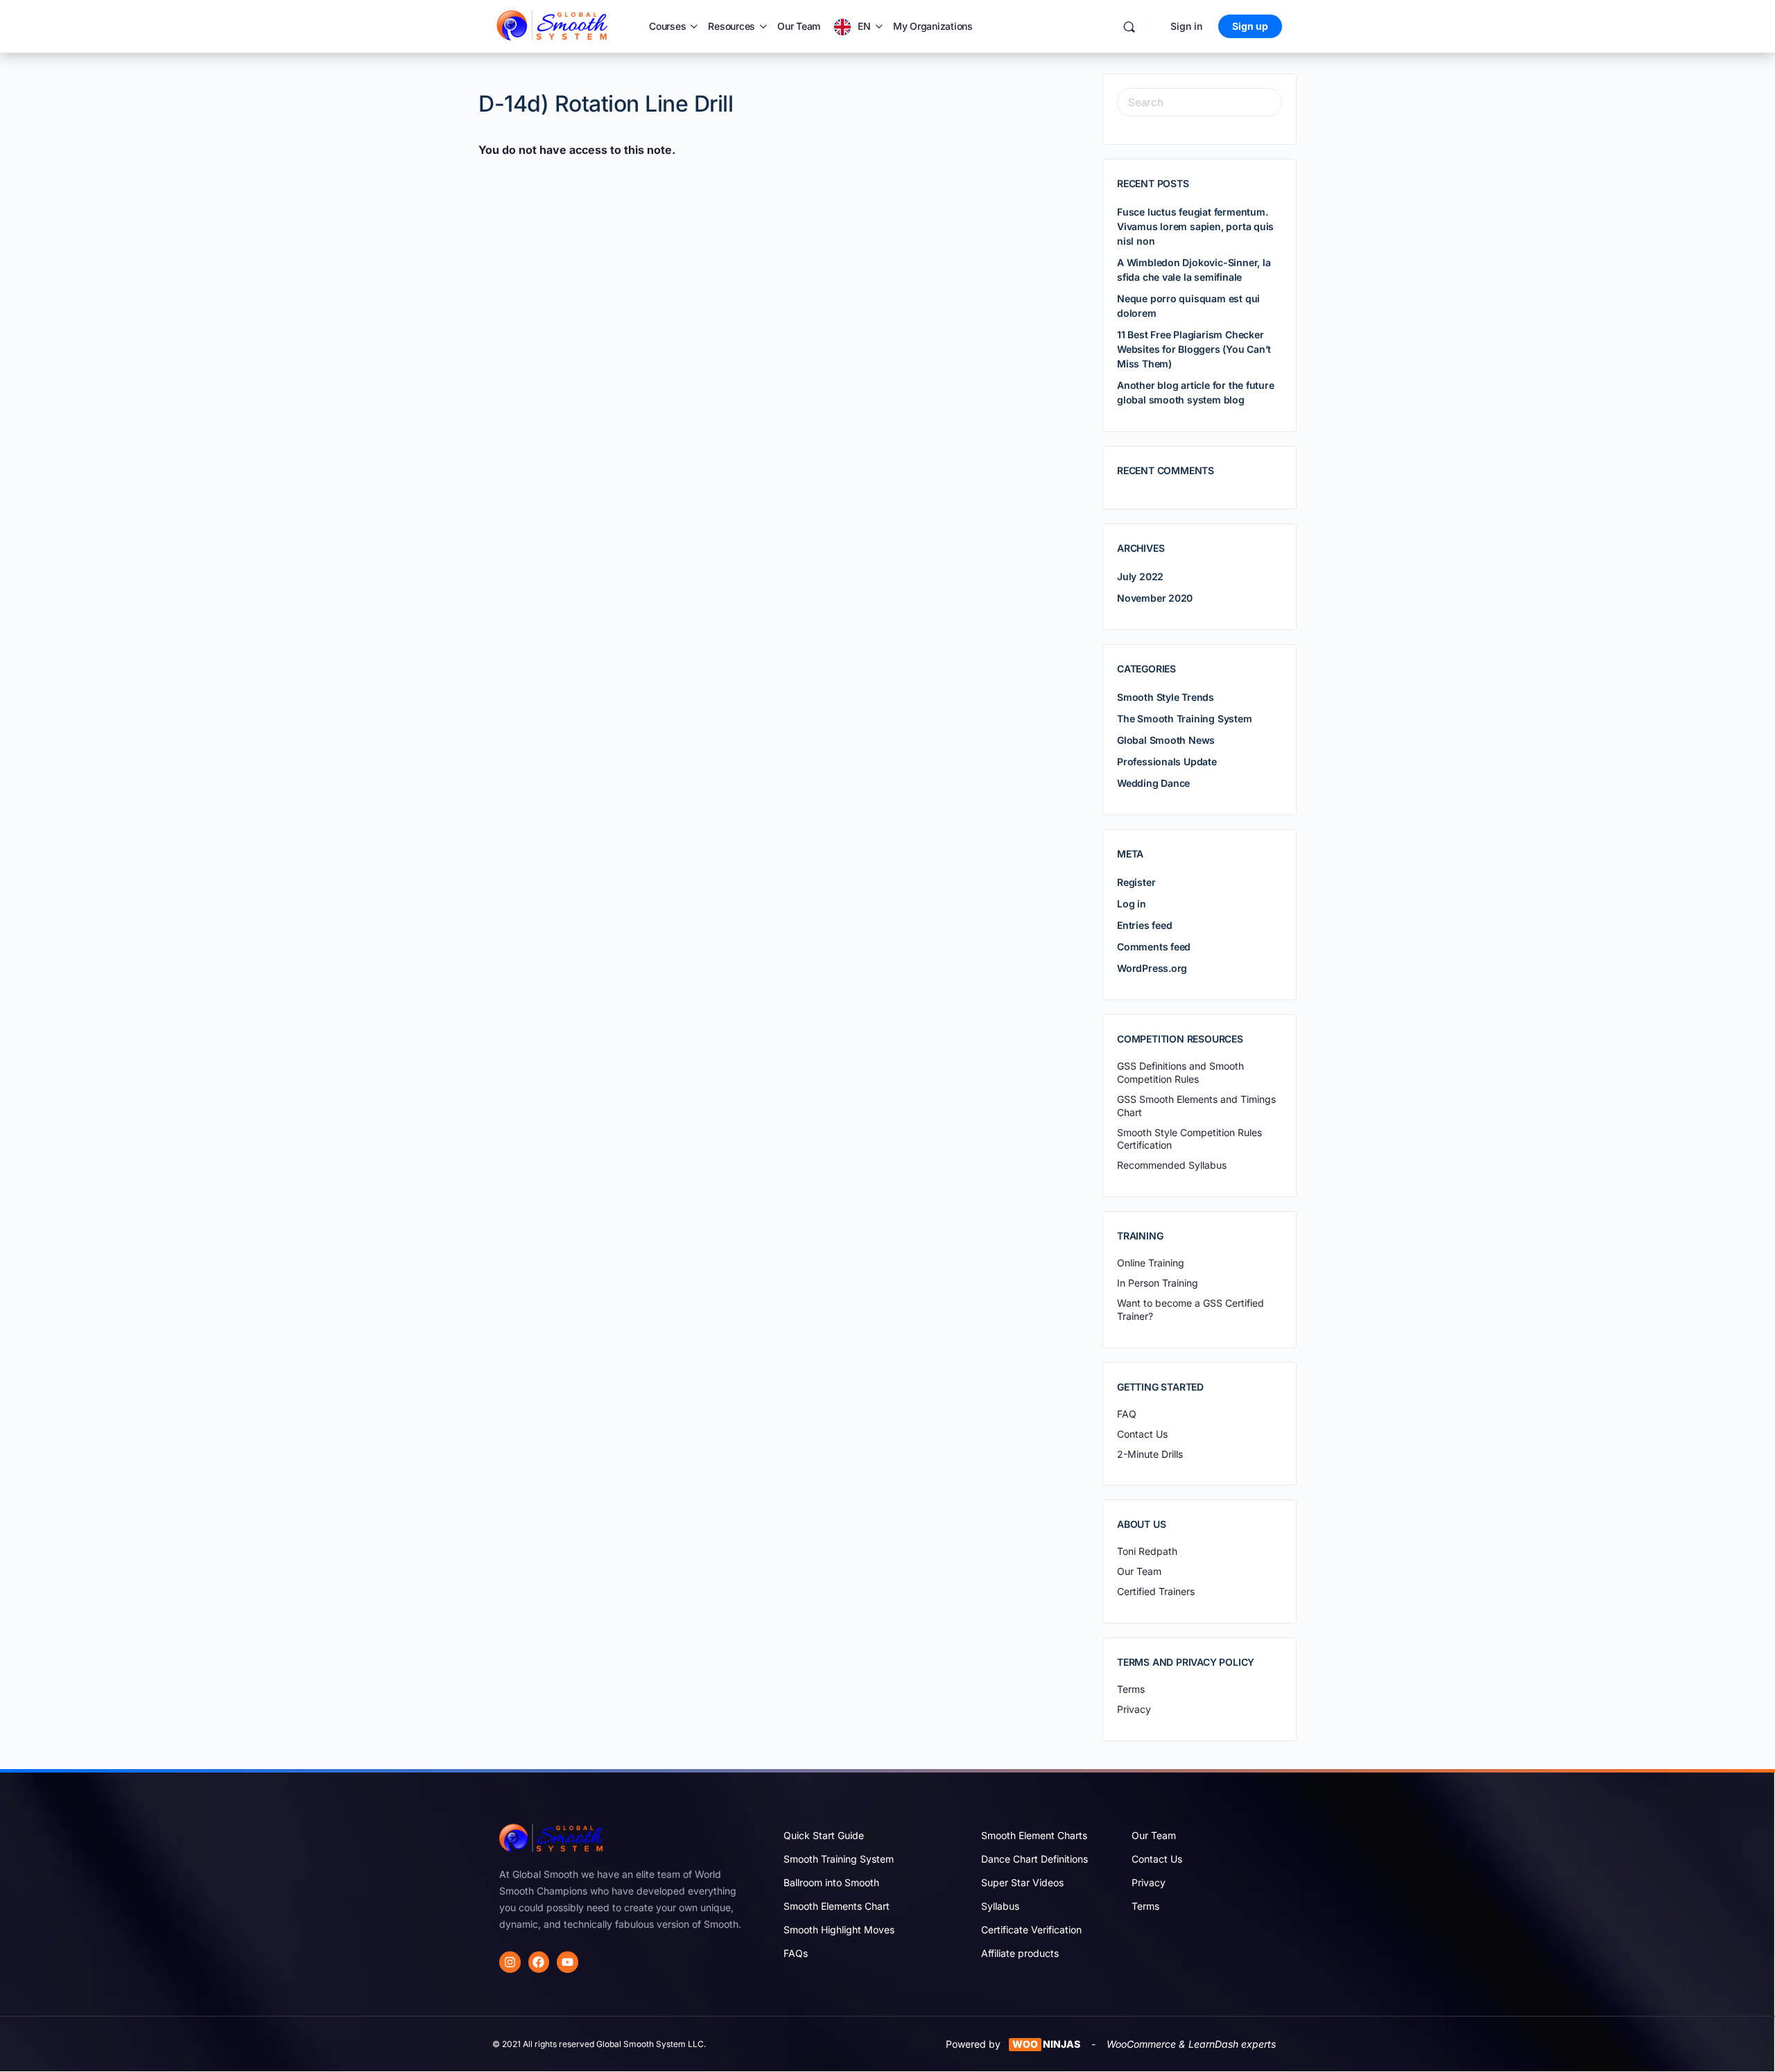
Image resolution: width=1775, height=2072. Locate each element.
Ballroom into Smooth (831, 1882)
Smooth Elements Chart (837, 1906)
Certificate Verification (1031, 1930)
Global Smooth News (1166, 740)
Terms (1145, 1906)
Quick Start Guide (824, 1835)
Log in (1132, 904)
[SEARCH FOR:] (1200, 102)
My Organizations (933, 26)
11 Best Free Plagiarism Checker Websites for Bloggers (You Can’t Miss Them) (1194, 349)
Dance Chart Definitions (1034, 1859)
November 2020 (1155, 598)
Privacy (1149, 1882)
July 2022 (1140, 576)
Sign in (1186, 26)
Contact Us (1157, 1859)
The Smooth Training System (1185, 719)
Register (1136, 882)
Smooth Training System (839, 1859)
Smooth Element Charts (1034, 1835)
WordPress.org (1152, 968)
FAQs (796, 1953)
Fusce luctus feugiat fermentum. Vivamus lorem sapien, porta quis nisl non (1195, 226)
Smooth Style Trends (1166, 697)
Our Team (799, 26)
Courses (667, 26)
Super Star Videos (1022, 1882)
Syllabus (1000, 1906)
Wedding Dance (1153, 783)
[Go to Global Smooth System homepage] (553, 25)
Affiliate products (1020, 1953)
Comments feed (1154, 947)
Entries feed (1144, 925)
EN (864, 26)
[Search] (1129, 27)
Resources (731, 26)
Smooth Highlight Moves (839, 1930)
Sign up (1250, 26)
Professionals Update (1167, 761)
